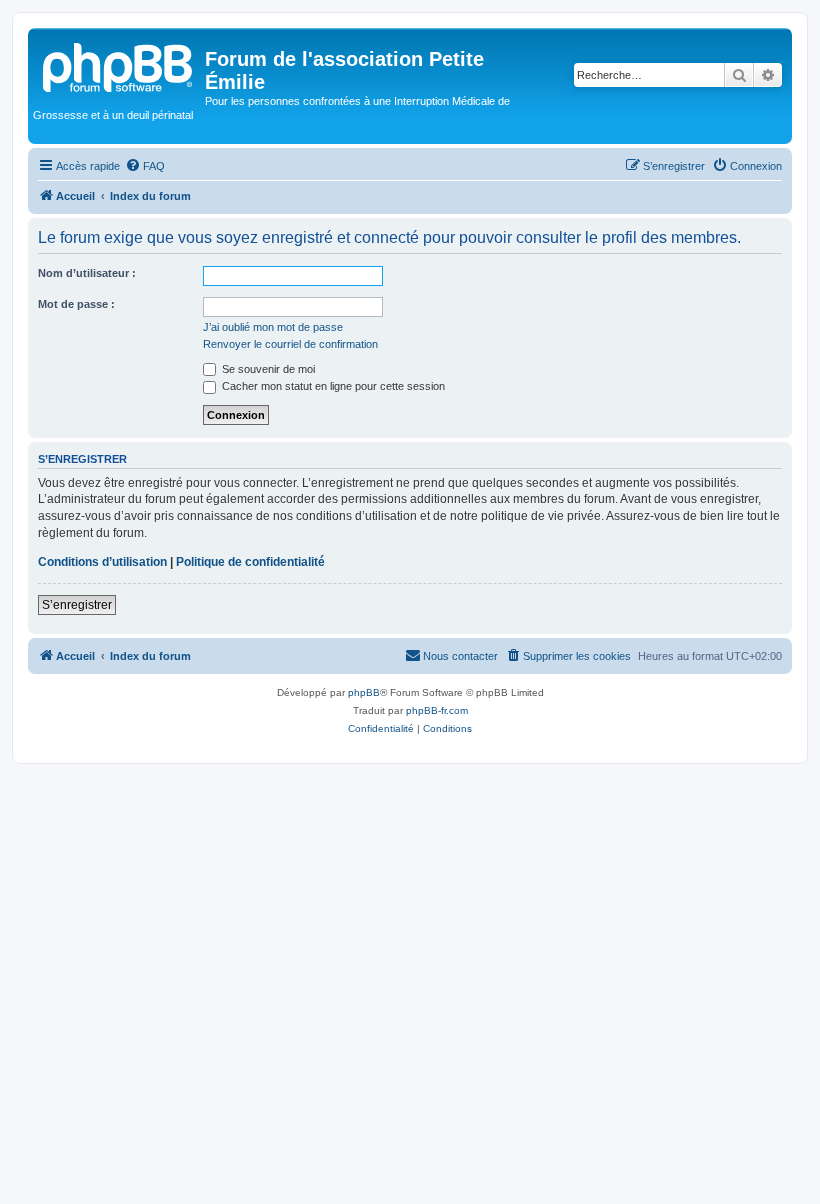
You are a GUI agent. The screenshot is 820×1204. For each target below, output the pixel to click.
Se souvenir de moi (267, 369)
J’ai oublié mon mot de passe (273, 327)
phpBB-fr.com (437, 710)
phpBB (364, 692)
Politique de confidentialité (250, 562)
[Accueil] (119, 65)
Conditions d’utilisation (102, 562)
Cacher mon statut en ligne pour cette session (332, 386)
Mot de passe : (76, 304)
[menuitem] (145, 166)
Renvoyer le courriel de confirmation (290, 344)
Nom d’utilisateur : (87, 273)
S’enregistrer (77, 605)
